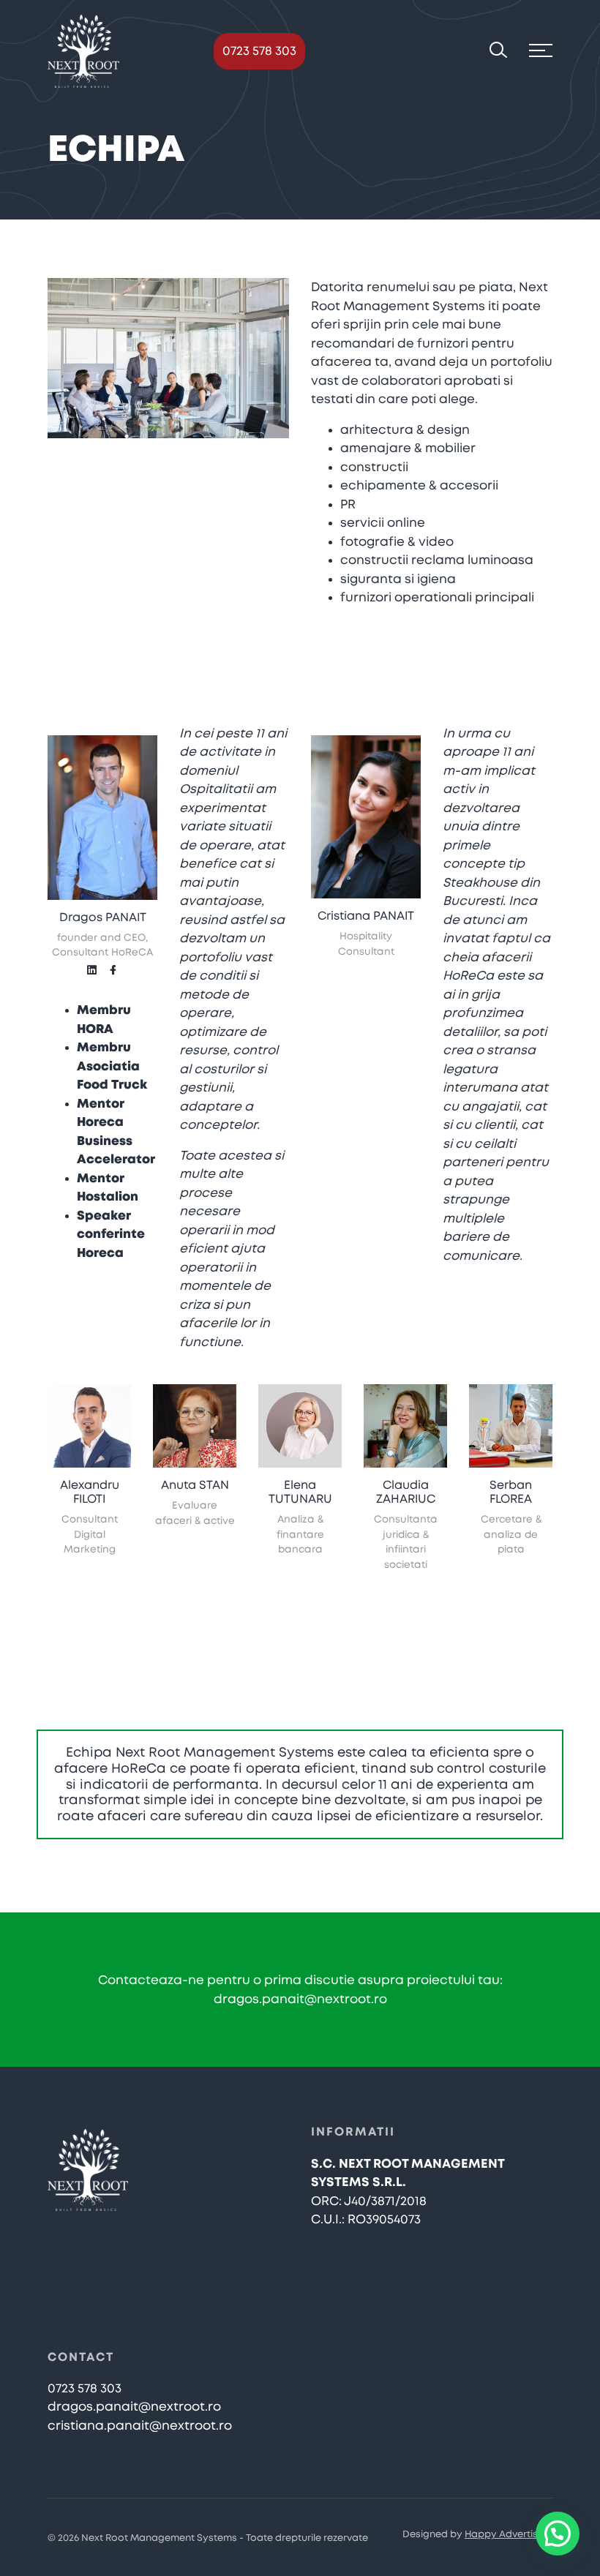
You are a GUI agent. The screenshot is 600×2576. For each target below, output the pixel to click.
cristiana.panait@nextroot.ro (140, 2426)
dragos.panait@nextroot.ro (300, 1999)
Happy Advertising (509, 2535)
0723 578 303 (259, 51)
